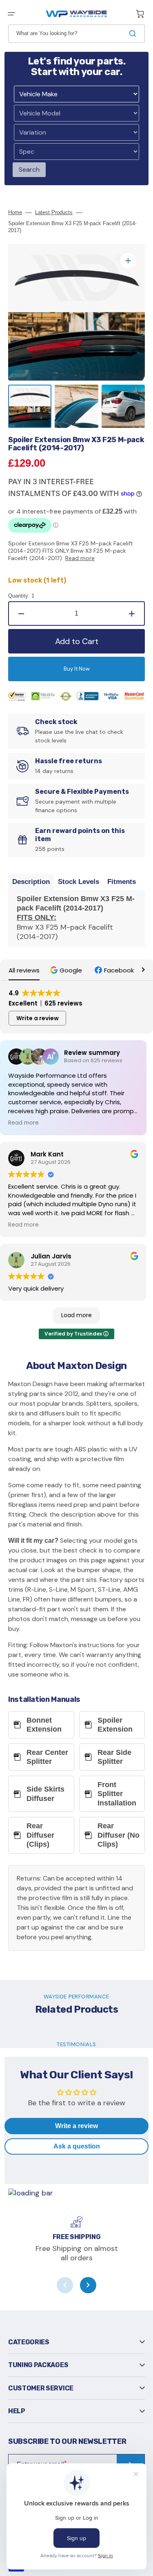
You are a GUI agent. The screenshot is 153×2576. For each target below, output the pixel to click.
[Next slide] (88, 2285)
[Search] (134, 33)
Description (31, 882)
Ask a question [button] (77, 2146)
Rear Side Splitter (114, 1757)
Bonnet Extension (44, 1725)
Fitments (122, 882)
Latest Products (54, 212)
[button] (11, 14)
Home (15, 212)
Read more (80, 558)
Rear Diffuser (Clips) (40, 1835)
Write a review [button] (38, 1018)
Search (29, 169)
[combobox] (76, 34)
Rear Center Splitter (47, 1757)
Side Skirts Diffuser (45, 1794)
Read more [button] (23, 1123)
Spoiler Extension (115, 1725)
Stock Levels (79, 882)
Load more (76, 1315)
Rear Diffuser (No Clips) (119, 1835)
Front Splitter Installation (117, 1794)
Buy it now (77, 669)
